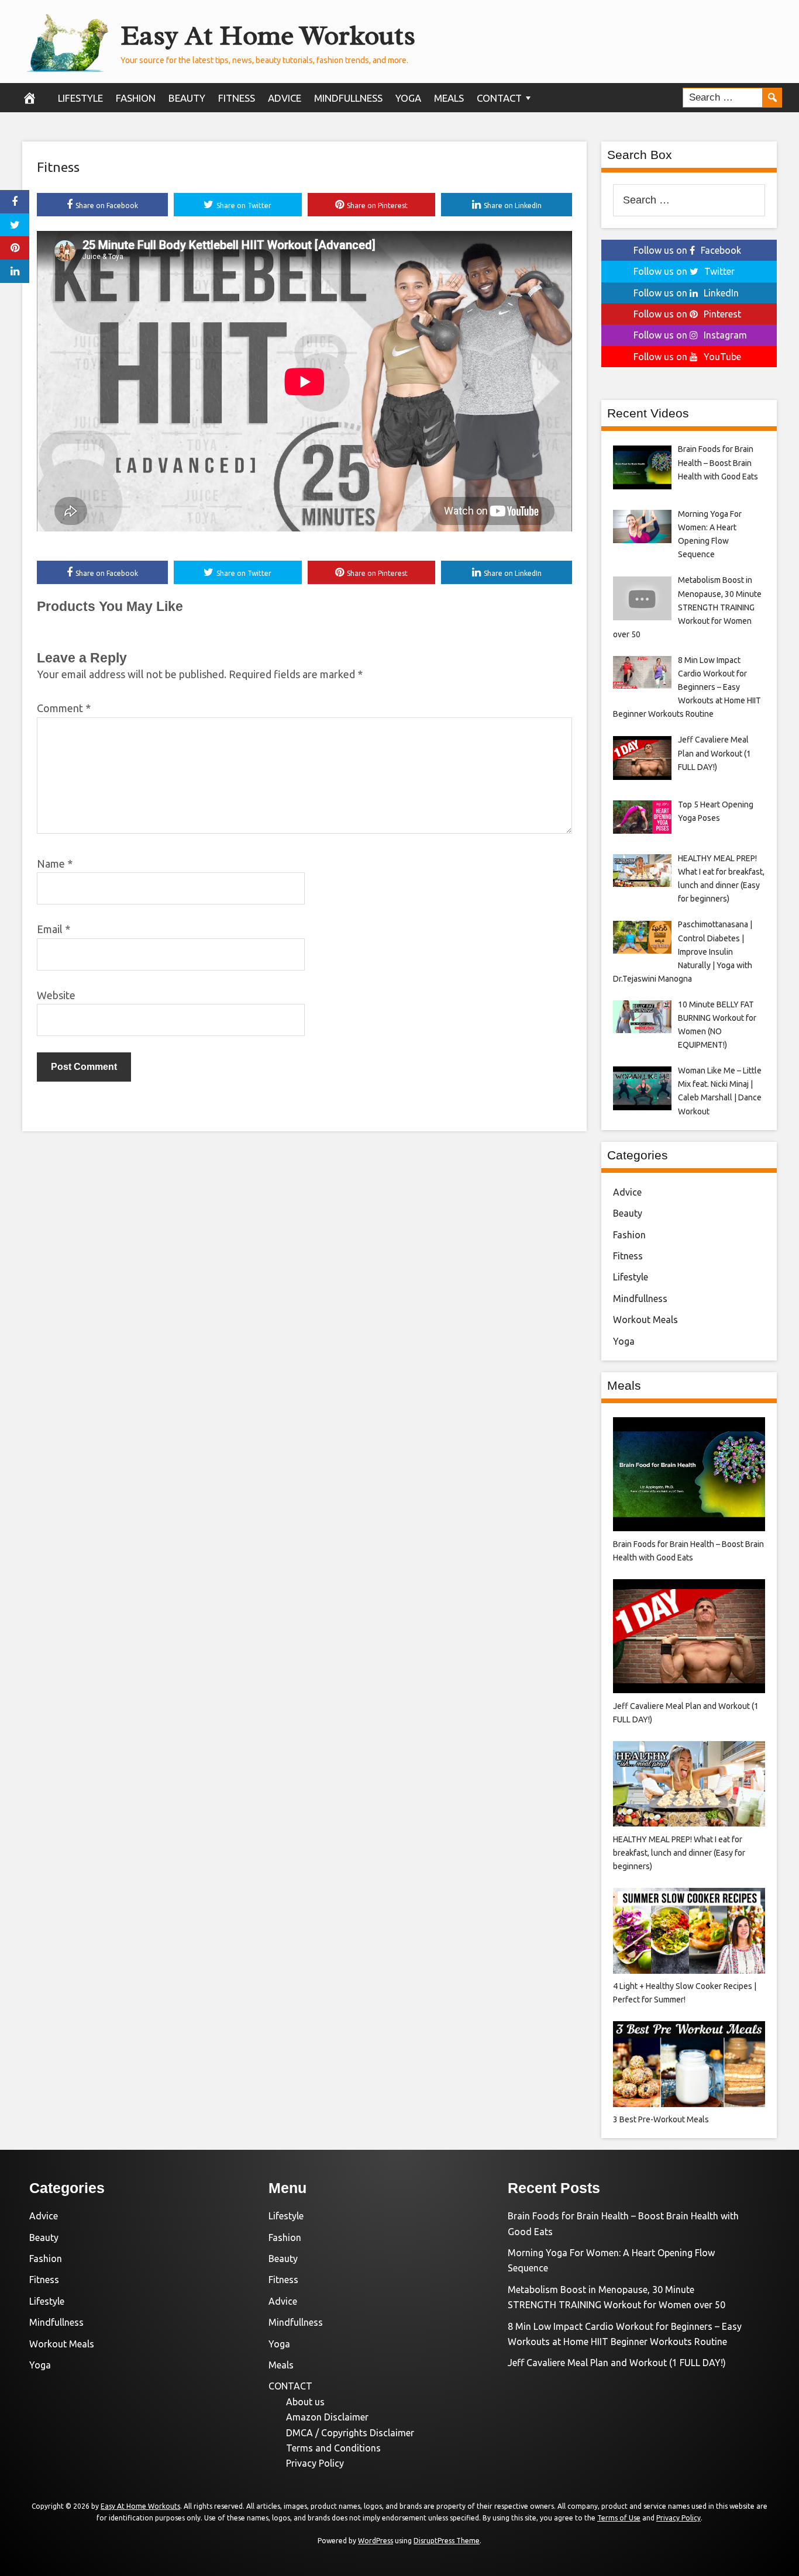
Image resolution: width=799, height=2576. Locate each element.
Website (56, 995)
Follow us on (687, 250)
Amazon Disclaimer (327, 2417)
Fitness (237, 98)
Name (55, 864)
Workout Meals (645, 1320)
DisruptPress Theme (447, 2541)
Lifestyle (80, 98)
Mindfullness (348, 98)
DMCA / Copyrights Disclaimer (350, 2433)
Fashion (136, 98)
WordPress (376, 2541)
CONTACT (499, 98)
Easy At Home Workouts (268, 35)
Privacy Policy (315, 2463)
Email (54, 929)
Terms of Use (619, 2518)
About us (305, 2402)
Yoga (408, 98)
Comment (64, 708)
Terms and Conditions (333, 2448)
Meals (449, 98)
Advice (285, 98)
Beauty (187, 98)
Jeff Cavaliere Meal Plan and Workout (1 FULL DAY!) (617, 2363)
